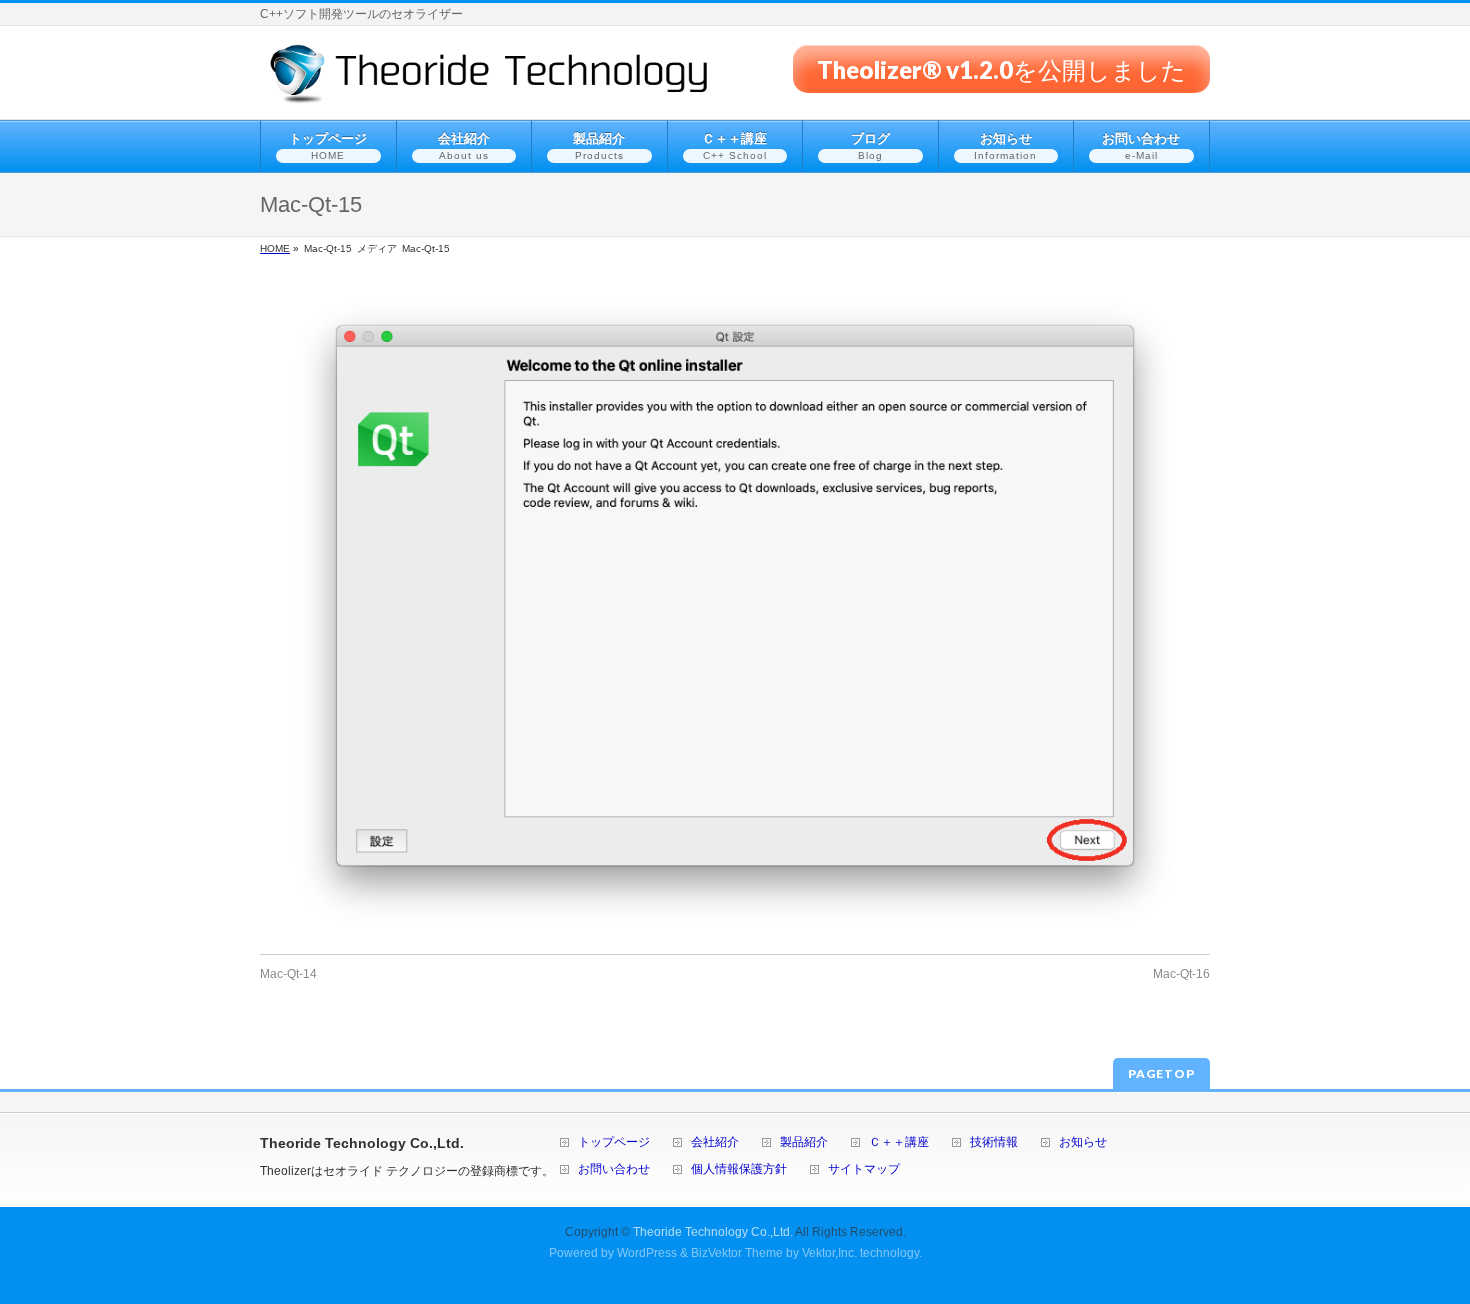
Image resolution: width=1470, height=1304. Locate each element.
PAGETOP (1161, 1073)
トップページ (614, 1142)
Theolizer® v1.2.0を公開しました (1001, 68)
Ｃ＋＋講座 (899, 1142)
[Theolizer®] (489, 81)
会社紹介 (715, 1142)
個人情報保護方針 (739, 1169)
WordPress (647, 1253)
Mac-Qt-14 (288, 974)
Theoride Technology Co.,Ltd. (713, 1232)
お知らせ (1083, 1142)
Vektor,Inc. (829, 1253)
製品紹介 (804, 1142)
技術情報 (994, 1142)
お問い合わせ (614, 1169)
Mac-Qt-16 (1181, 974)
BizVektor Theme (737, 1253)
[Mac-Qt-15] (735, 612)
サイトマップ (864, 1169)
